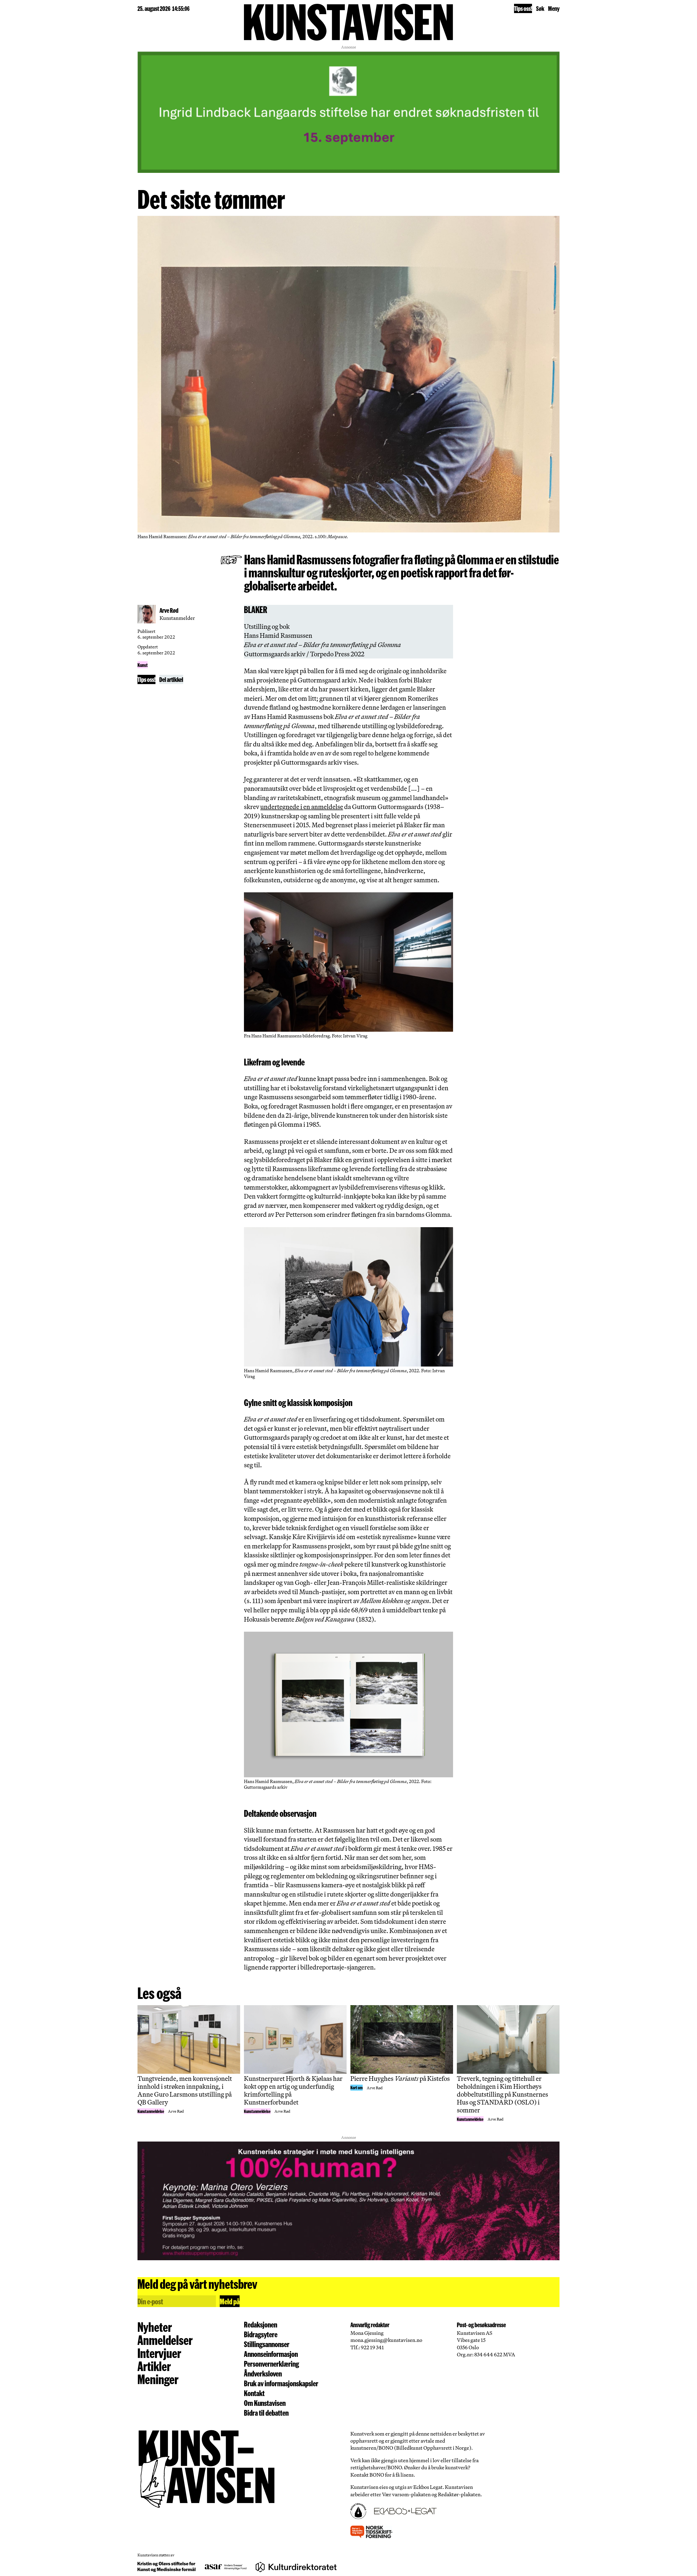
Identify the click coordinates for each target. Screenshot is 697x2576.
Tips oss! (523, 8)
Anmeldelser (165, 2340)
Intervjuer (159, 2353)
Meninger (158, 2379)
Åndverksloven (263, 2373)
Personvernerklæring (271, 2364)
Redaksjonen (261, 2324)
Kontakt (254, 2393)
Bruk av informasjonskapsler (281, 2383)
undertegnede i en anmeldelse (302, 807)
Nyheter (155, 2327)
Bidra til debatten (266, 2413)
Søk (540, 8)
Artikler (154, 2366)
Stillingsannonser (267, 2344)
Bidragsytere (261, 2334)
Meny (554, 8)
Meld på (230, 2301)
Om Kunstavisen (265, 2403)
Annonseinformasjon (271, 2354)
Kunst (143, 665)
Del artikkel (171, 679)
